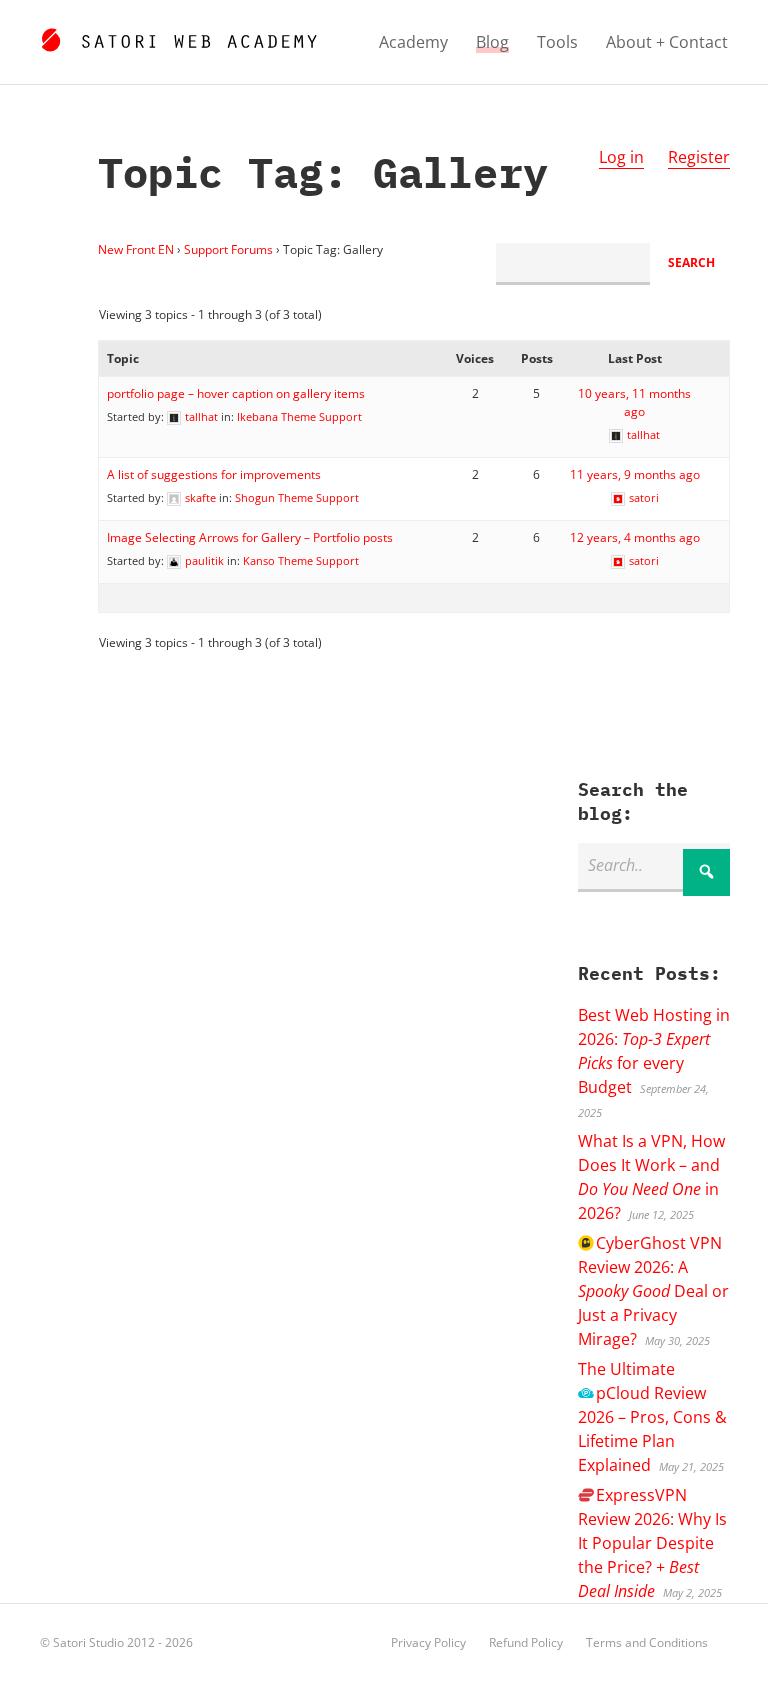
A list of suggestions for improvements (214, 474)
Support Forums (228, 249)
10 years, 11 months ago (634, 402)
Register (699, 157)
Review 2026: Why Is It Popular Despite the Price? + (652, 1543)
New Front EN (136, 249)
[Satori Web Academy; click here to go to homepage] (178, 37)
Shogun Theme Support (297, 497)
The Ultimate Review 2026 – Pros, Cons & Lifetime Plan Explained (652, 1417)
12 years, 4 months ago (635, 537)
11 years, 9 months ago (635, 474)
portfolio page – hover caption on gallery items (236, 393)
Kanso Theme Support (301, 560)
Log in (621, 157)
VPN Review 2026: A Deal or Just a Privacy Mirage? (653, 1291)
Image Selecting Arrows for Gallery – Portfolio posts (250, 537)
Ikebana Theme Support (299, 416)
